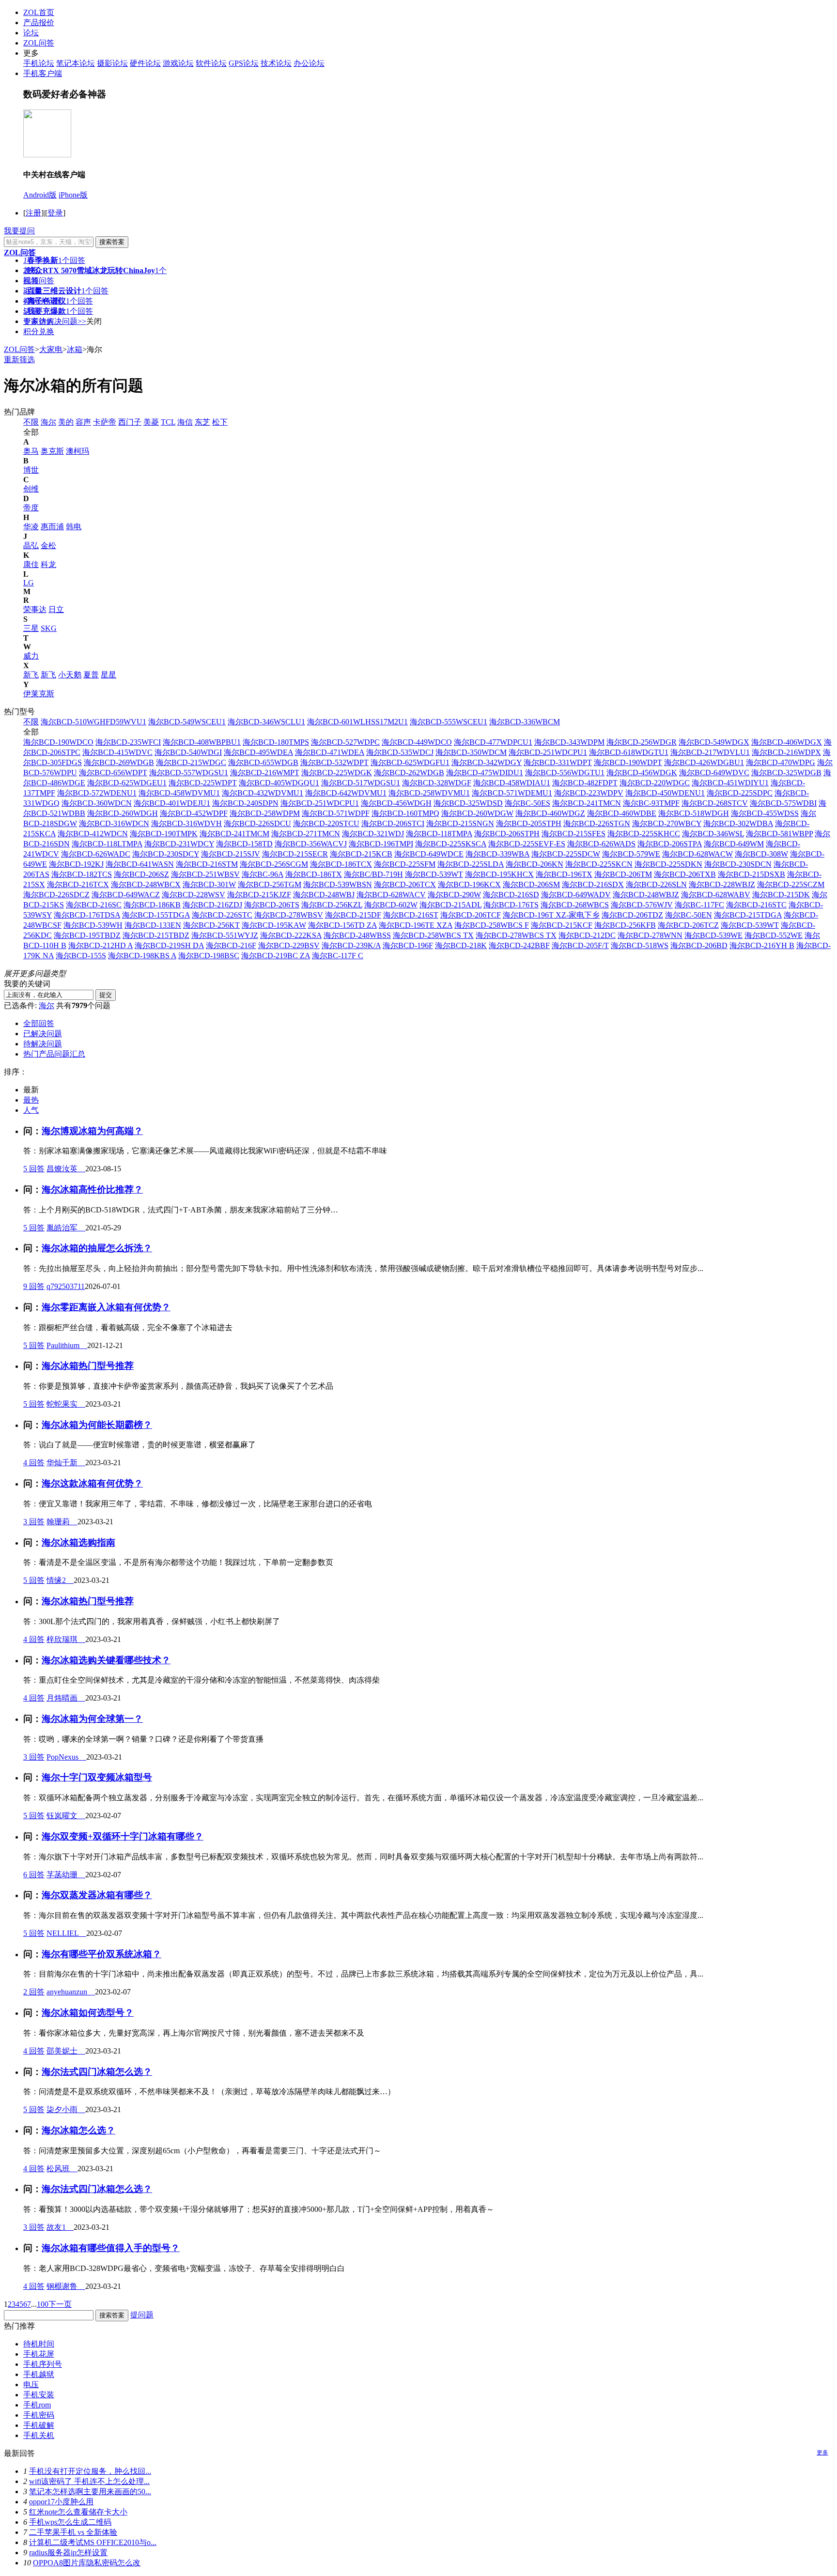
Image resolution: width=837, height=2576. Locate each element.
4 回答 (34, 1463)
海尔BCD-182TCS (82, 874)
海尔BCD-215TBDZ (156, 935)
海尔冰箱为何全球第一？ (92, 1719)
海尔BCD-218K (461, 945)
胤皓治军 (66, 1228)
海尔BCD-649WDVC (714, 773)
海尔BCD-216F (231, 945)
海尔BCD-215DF (353, 915)
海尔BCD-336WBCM (525, 722)
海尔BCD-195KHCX (499, 874)
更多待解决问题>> (55, 321)
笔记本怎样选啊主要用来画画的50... (90, 2492)
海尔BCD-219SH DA (169, 945)
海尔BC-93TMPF (651, 803)
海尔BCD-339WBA (497, 854)
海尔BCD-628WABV (716, 895)
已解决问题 (43, 1034)
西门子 (130, 422)
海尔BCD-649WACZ (126, 895)
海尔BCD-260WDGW (477, 813)
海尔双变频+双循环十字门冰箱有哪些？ (123, 1836)
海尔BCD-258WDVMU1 (429, 793)
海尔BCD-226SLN (656, 884)
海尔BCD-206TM (623, 874)
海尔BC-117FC (699, 905)
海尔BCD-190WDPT (628, 762)
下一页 (60, 2304)
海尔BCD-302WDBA (738, 823)
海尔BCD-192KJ (76, 864)
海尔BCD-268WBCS (575, 905)
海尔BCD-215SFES (573, 834)
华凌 (31, 527)
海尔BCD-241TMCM (234, 834)
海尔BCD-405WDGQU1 (279, 783)
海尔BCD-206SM (531, 884)
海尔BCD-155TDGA (156, 915)
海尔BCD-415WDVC (117, 752)
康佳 (31, 564)
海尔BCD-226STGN (597, 823)
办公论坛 (309, 63)
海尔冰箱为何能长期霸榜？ (97, 1425)
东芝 (202, 422)
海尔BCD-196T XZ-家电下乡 (551, 915)
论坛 (31, 33)
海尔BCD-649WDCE (429, 854)
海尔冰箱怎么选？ (78, 2130)
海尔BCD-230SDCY (166, 854)
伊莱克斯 (39, 694)
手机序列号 (43, 2364)
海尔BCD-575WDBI (783, 803)
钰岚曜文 (66, 1816)
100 (43, 2304)
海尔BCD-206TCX (405, 884)
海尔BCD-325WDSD (468, 803)
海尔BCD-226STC (222, 915)
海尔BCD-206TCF (471, 915)
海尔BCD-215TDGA (748, 915)
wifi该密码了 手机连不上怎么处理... (89, 2481)
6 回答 (34, 1875)
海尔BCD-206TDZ (632, 915)
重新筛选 (19, 360)
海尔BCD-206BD (699, 945)
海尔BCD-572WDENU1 (97, 793)
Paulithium (67, 1345)
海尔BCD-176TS (511, 905)
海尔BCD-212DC (587, 935)
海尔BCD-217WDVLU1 (710, 752)
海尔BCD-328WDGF (437, 783)
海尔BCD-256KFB (625, 925)
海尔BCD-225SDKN (668, 864)
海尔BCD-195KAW (274, 925)
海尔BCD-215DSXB (752, 874)
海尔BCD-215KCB (361, 854)
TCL (168, 422)
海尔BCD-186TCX (341, 864)
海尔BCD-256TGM (270, 884)
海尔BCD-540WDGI (188, 752)
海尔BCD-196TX (564, 874)
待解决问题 (43, 1044)
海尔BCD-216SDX (593, 884)
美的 (66, 422)
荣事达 (35, 609)
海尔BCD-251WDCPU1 (548, 752)
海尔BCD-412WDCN (93, 834)
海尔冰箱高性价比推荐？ (92, 1189)
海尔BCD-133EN (153, 925)
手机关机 (39, 2435)
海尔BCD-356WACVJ (311, 844)
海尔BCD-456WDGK (642, 773)
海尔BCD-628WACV (391, 895)
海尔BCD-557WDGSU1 (189, 773)
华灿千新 (66, 1463)
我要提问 (19, 231)
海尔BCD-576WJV (642, 905)
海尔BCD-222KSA (291, 935)
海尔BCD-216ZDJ (212, 905)
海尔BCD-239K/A (351, 945)
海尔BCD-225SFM (405, 864)
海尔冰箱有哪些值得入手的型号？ (111, 2248)
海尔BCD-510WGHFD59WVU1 (93, 722)
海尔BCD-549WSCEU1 (187, 722)
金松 (48, 545)
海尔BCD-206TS (272, 905)
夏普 (91, 675)
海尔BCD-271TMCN (306, 834)
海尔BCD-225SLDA (471, 864)
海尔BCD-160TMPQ (405, 813)
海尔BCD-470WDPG (781, 762)
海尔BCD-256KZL (332, 905)
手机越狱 (39, 2374)
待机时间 (39, 2344)
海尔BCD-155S (81, 956)
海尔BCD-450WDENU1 (665, 793)
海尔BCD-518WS (640, 945)
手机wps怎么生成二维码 (70, 2522)
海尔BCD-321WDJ (373, 834)
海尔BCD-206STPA (670, 844)
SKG (49, 628)
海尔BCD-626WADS (601, 844)
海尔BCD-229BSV (289, 945)
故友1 (60, 2227)
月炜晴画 (66, 1698)
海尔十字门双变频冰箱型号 (97, 1777)
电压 (31, 2384)
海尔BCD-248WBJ (324, 895)
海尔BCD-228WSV (194, 895)
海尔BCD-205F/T (580, 945)
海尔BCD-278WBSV (289, 915)
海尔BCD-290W (454, 895)
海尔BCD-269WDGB (119, 762)
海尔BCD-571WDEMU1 (512, 793)
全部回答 (39, 1023)
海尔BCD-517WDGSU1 (361, 783)
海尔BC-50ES (527, 803)
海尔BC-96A (263, 874)
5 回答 (34, 1169)
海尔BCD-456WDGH (396, 803)
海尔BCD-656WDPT (113, 773)
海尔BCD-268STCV (715, 803)
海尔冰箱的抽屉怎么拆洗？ (97, 1248)
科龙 (48, 564)
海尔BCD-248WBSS (357, 935)
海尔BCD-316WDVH (186, 823)
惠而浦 (52, 527)
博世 (31, 470)
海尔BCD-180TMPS (276, 742)
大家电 (51, 349)
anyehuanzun (71, 1992)
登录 (55, 213)
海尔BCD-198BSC (209, 956)
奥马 (31, 451)
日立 (56, 609)
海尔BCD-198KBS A (142, 956)
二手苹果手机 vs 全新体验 (73, 2532)
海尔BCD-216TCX (78, 884)
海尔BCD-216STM (207, 864)
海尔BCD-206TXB (685, 874)
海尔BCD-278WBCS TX (516, 935)
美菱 (151, 422)
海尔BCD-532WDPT (334, 762)
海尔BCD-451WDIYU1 (730, 783)
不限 (31, 422)
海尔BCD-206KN (535, 864)
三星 (31, 628)
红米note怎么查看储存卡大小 (78, 2512)
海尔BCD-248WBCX (146, 884)
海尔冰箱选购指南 (78, 1542)
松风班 (62, 2169)
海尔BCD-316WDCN (114, 823)
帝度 (31, 508)
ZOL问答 (39, 43)
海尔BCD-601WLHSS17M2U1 (357, 722)
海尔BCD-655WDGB (263, 762)
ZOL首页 (39, 12)
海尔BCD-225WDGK (337, 773)
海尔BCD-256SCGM (274, 864)
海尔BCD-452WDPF (194, 813)
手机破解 (39, 2425)
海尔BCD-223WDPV (589, 793)
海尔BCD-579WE (631, 854)
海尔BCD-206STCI (393, 823)
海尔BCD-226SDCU (257, 823)
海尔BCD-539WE (713, 935)
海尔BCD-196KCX (469, 884)
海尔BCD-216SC (94, 905)
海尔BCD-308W (761, 854)
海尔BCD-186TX (314, 874)
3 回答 (34, 1522)
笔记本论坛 (76, 63)
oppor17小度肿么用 (61, 2502)
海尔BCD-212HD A (101, 945)
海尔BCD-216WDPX (786, 752)
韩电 (74, 527)
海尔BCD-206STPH (507, 834)
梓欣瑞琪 (66, 1639)
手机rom (37, 2405)
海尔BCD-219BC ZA (276, 956)
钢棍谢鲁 (66, 2286)
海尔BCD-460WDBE (622, 813)
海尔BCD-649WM (734, 844)
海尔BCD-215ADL (450, 905)
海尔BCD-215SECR (295, 854)
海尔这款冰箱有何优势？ (92, 1483)
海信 (185, 422)
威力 (31, 656)
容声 (83, 422)
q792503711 (66, 1286)
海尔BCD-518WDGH (694, 813)
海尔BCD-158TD (244, 844)
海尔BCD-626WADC (96, 854)
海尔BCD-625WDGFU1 (410, 762)
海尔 (48, 422)
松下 (220, 422)
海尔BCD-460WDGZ (550, 813)
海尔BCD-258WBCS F (492, 925)
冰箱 (75, 349)
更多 (822, 2453)
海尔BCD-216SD (511, 895)
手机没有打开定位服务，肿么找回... (90, 2471)
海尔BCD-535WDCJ (400, 752)
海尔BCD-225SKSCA (451, 844)
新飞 (31, 675)
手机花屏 (39, 2354)
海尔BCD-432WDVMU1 (263, 793)
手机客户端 (43, 73)
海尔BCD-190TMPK (164, 834)
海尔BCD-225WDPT (203, 783)
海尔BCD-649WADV (576, 895)
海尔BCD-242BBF (519, 945)
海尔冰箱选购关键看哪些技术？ (106, 1660)
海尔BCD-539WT (434, 874)
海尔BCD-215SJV (231, 854)
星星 (108, 675)
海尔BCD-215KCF (562, 925)
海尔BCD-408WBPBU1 (202, 742)
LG (29, 583)
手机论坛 (39, 63)
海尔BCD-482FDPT (585, 783)
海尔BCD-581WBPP (779, 834)
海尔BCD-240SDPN (245, 803)
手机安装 (39, 2395)
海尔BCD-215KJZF (259, 895)
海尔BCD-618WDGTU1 (629, 752)
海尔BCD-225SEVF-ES (527, 844)
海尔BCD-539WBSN (338, 884)
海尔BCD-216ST (411, 915)
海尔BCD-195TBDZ (87, 935)
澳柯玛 (77, 451)
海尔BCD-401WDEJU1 (172, 803)
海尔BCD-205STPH (529, 823)
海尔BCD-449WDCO (417, 742)
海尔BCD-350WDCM (471, 752)
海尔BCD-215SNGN (460, 823)
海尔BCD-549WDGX (714, 742)
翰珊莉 (62, 1522)
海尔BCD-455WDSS (765, 813)
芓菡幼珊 (66, 1875)
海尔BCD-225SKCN (599, 864)
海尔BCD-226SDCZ (56, 895)
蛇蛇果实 (66, 1404)
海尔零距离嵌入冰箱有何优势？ (106, 1307)
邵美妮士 (66, 2051)
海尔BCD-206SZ (141, 874)
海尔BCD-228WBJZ (722, 884)
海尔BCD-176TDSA (87, 915)
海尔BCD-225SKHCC (644, 834)
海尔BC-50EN (689, 915)
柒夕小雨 (66, 2109)
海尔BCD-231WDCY (179, 844)
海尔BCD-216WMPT (265, 773)
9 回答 (34, 1286)
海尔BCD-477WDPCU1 (493, 742)
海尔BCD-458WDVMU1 (179, 793)
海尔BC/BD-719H (373, 874)
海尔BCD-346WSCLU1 (266, 722)
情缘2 (60, 1580)
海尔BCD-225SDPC (740, 793)
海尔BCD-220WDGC (655, 783)
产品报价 (39, 23)
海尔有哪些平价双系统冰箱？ (101, 1954)
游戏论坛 (178, 63)
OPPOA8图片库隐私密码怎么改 (87, 2563)
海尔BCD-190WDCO (58, 742)
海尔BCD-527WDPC (345, 742)
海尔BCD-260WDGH (123, 813)
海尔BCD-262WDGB (409, 773)
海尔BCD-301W (209, 884)
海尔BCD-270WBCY (667, 823)
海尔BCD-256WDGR (642, 742)
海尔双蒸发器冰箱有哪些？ (97, 1895)
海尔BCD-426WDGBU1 (704, 762)
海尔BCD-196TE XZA (416, 925)
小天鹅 (70, 675)
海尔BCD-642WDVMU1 (346, 793)
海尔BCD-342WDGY (487, 762)
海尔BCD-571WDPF (336, 813)
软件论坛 (211, 63)
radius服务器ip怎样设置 (68, 2553)
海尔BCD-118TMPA (439, 834)
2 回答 (34, 1992)
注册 (33, 213)
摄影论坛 (112, 63)
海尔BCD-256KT (211, 925)
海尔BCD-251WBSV (205, 874)
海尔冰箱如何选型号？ (88, 2013)
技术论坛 (276, 63)
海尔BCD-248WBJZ (646, 895)
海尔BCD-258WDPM (265, 813)
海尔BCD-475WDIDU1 (485, 773)
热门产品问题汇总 (54, 1054)
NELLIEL (66, 1933)
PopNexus (66, 1757)
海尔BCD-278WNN (650, 935)
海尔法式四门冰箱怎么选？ (97, 2072)
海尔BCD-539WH (93, 925)
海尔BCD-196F (408, 945)
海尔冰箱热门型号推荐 (88, 1366)
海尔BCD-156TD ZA (342, 925)
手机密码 (39, 2415)
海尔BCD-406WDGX (787, 742)
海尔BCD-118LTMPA (107, 844)
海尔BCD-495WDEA (258, 752)
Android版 (40, 195)
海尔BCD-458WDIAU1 (512, 783)
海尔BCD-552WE (774, 935)
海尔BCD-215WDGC (191, 762)
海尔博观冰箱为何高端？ (92, 1131)
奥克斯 (52, 451)
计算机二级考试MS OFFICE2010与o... (93, 2542)
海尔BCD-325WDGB (786, 773)
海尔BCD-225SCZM (791, 884)
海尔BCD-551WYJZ (225, 935)
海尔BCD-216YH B (762, 945)
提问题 (142, 2315)
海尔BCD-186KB (152, 905)
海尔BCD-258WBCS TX (433, 935)
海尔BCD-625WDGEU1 (127, 783)
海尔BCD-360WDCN (97, 803)
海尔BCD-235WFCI (128, 742)
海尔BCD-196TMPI (381, 844)
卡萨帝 (105, 422)
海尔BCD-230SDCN (738, 864)
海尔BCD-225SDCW (566, 854)
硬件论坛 (145, 63)
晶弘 (31, 545)
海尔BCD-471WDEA (330, 752)
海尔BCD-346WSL (713, 834)
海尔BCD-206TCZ (688, 925)
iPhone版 (73, 195)
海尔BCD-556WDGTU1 (565, 773)
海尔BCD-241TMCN (587, 803)
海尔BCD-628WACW (697, 854)
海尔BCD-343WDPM (569, 742)
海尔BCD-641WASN (140, 864)
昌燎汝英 (66, 1169)
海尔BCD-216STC (756, 905)
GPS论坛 (244, 63)
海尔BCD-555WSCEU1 (449, 722)
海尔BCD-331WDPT (558, 762)
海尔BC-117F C (338, 956)
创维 (31, 489)
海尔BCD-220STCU (326, 823)
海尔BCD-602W (391, 905)
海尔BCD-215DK (781, 895)
